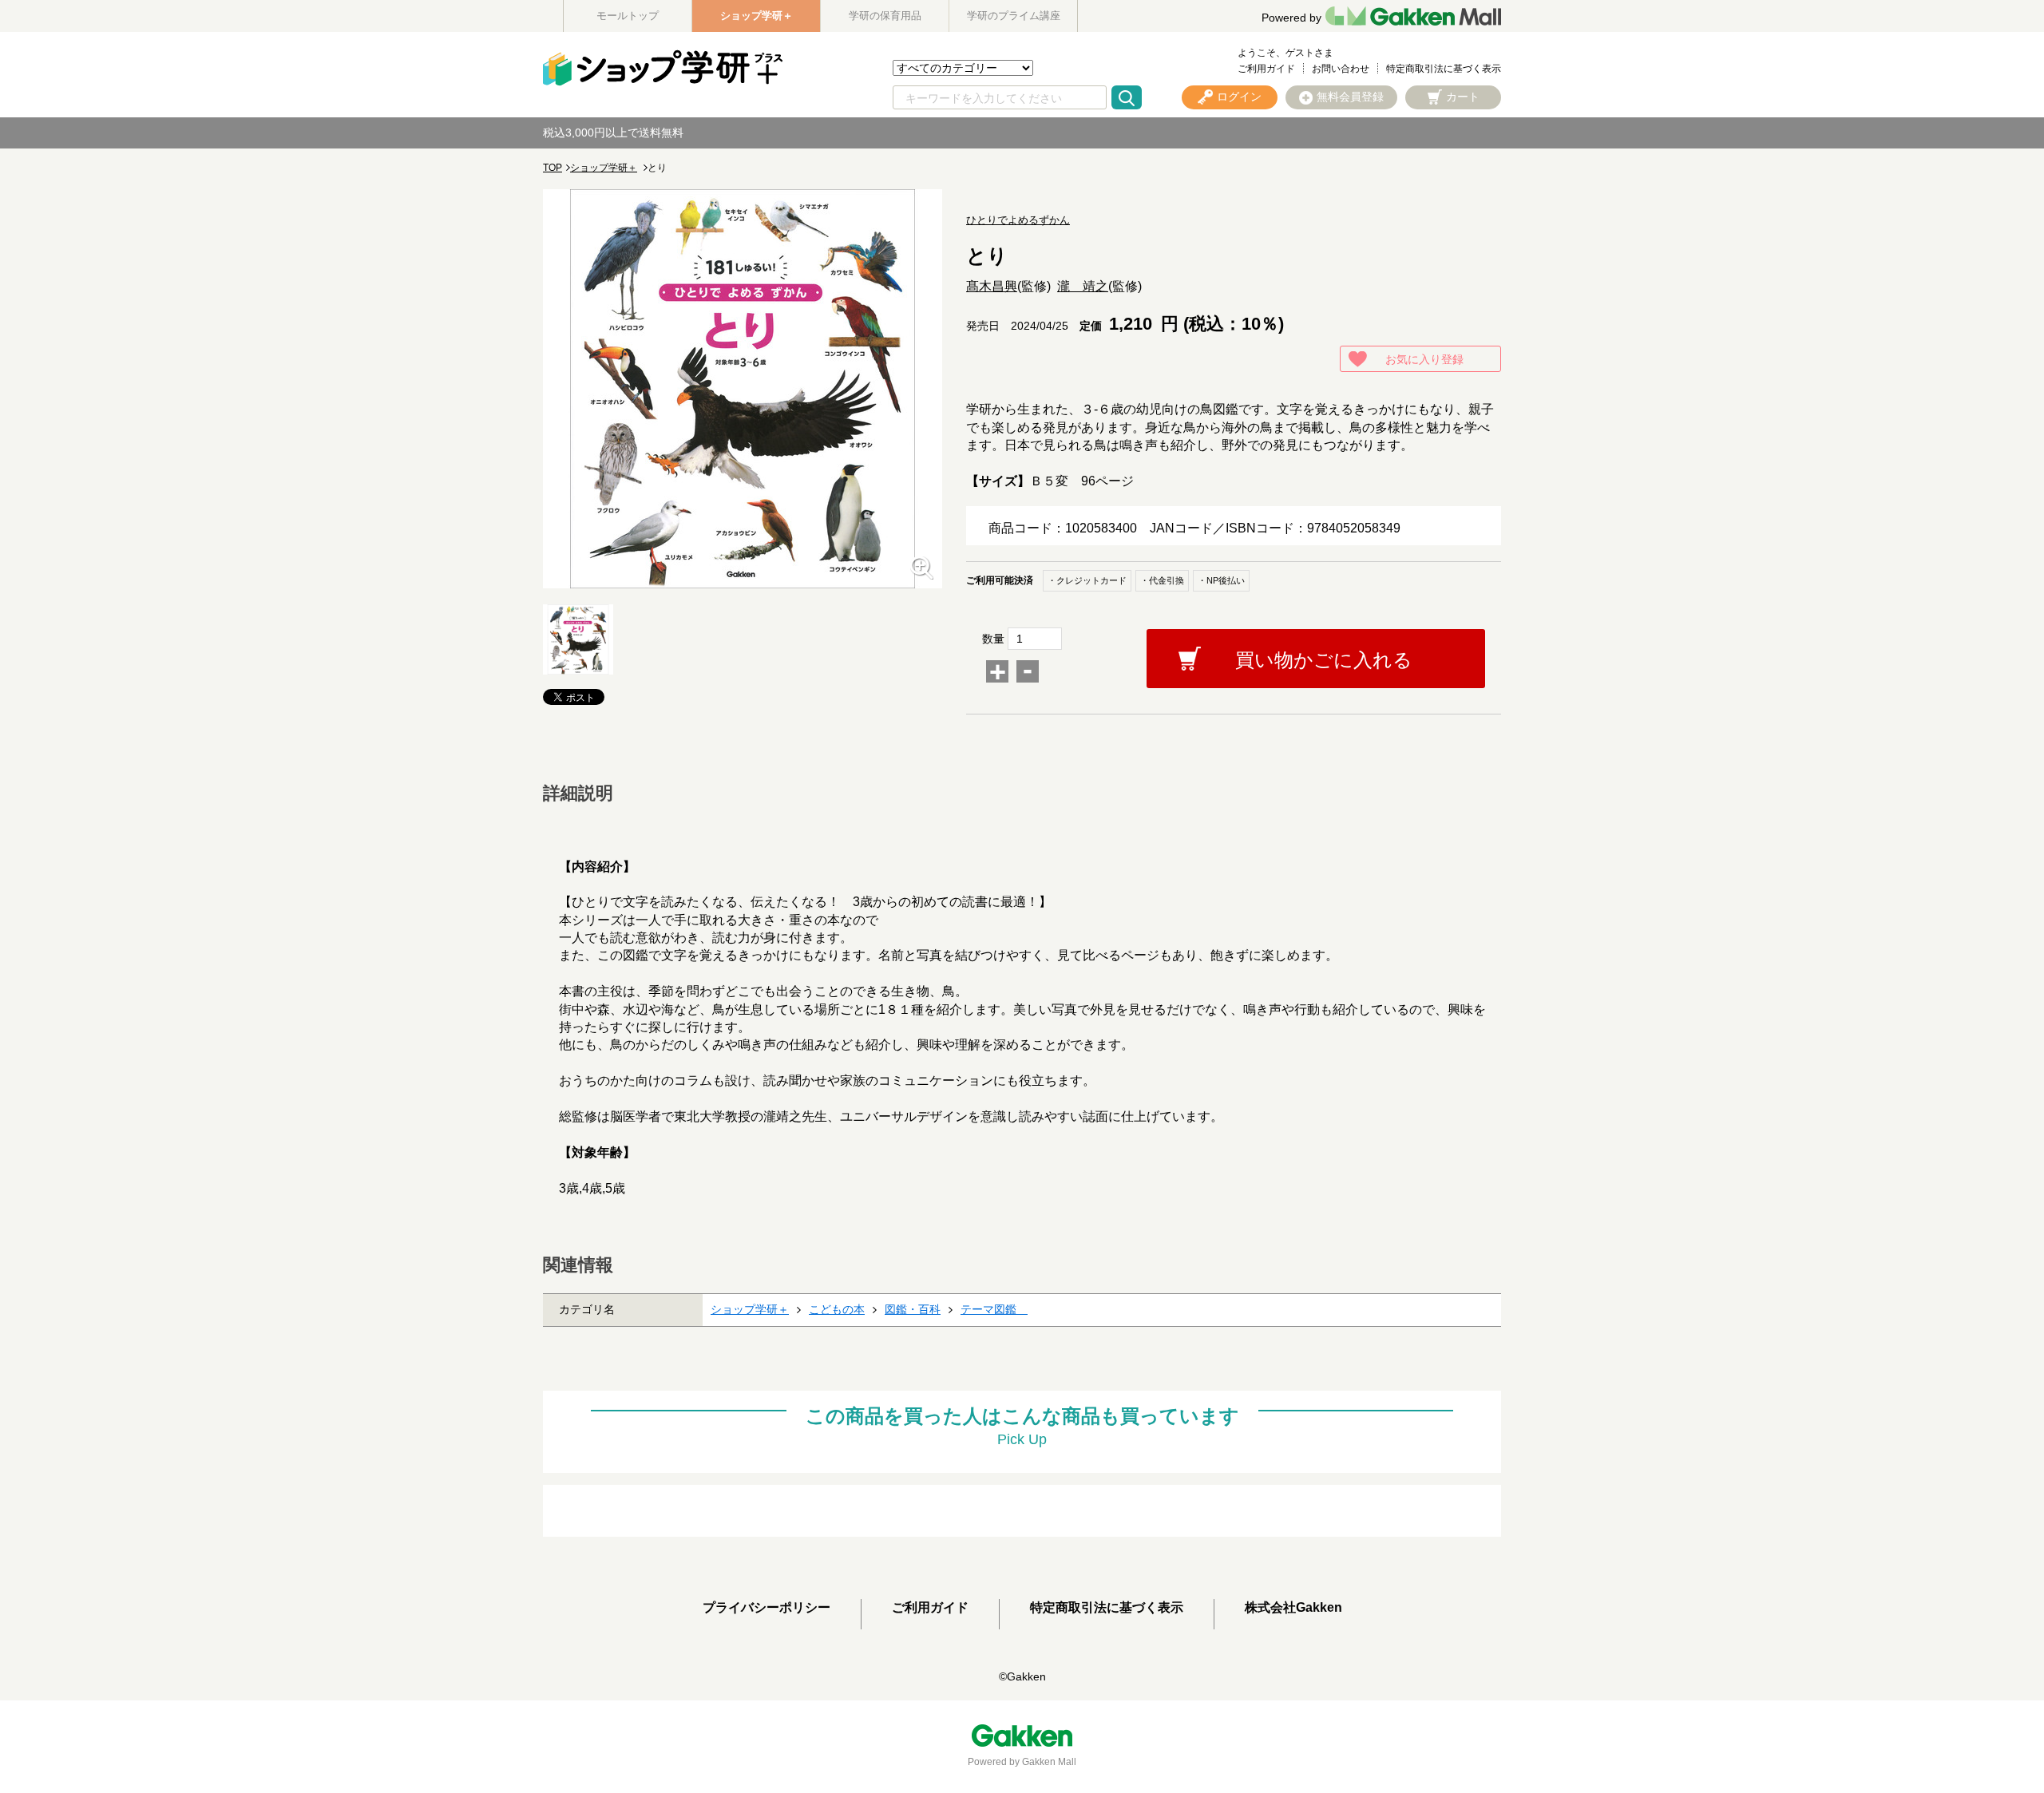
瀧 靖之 (1083, 286)
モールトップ (628, 16)
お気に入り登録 (1424, 359)
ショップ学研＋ (757, 16)
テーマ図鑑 (994, 1309)
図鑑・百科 (913, 1309)
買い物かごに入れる (1324, 660)
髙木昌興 (992, 286)
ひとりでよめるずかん (1018, 220)
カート (1463, 97)
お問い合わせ (1341, 69)
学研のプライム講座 (1014, 16)
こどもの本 (837, 1309)
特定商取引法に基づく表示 (1444, 69)
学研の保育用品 (885, 16)
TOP (553, 168)
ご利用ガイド (1266, 69)
